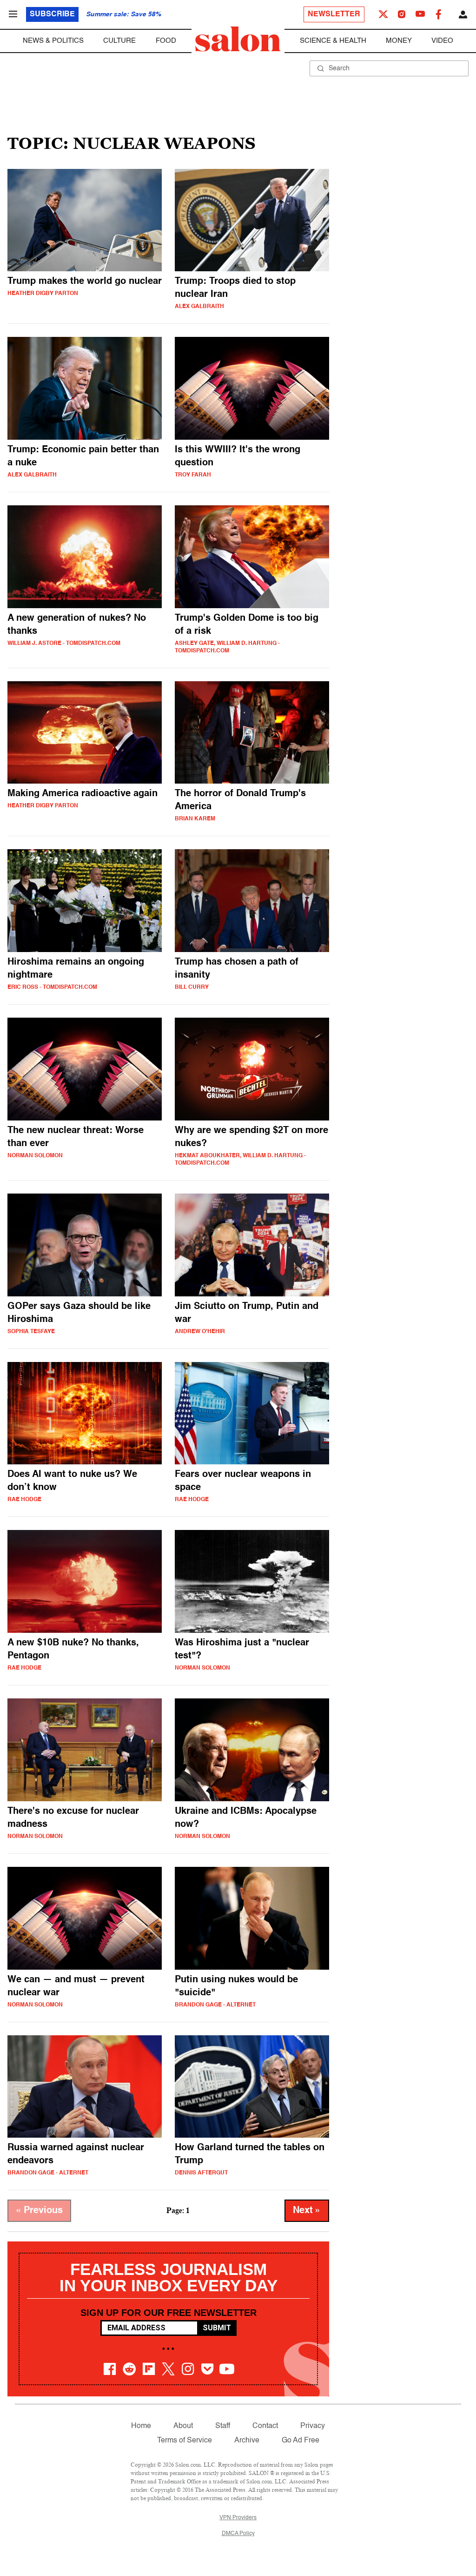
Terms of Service (185, 2441)
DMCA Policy (238, 2534)
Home (141, 2426)
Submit (217, 2328)
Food (166, 41)
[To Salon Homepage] (238, 39)
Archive (247, 2441)
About (183, 2426)
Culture (119, 41)
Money (399, 41)
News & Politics (53, 41)
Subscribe (52, 14)
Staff (223, 2426)
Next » (307, 2211)
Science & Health (333, 41)
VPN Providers (238, 2518)
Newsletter (334, 14)
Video (442, 41)
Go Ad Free (301, 2441)
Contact (265, 2426)
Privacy (313, 2426)
